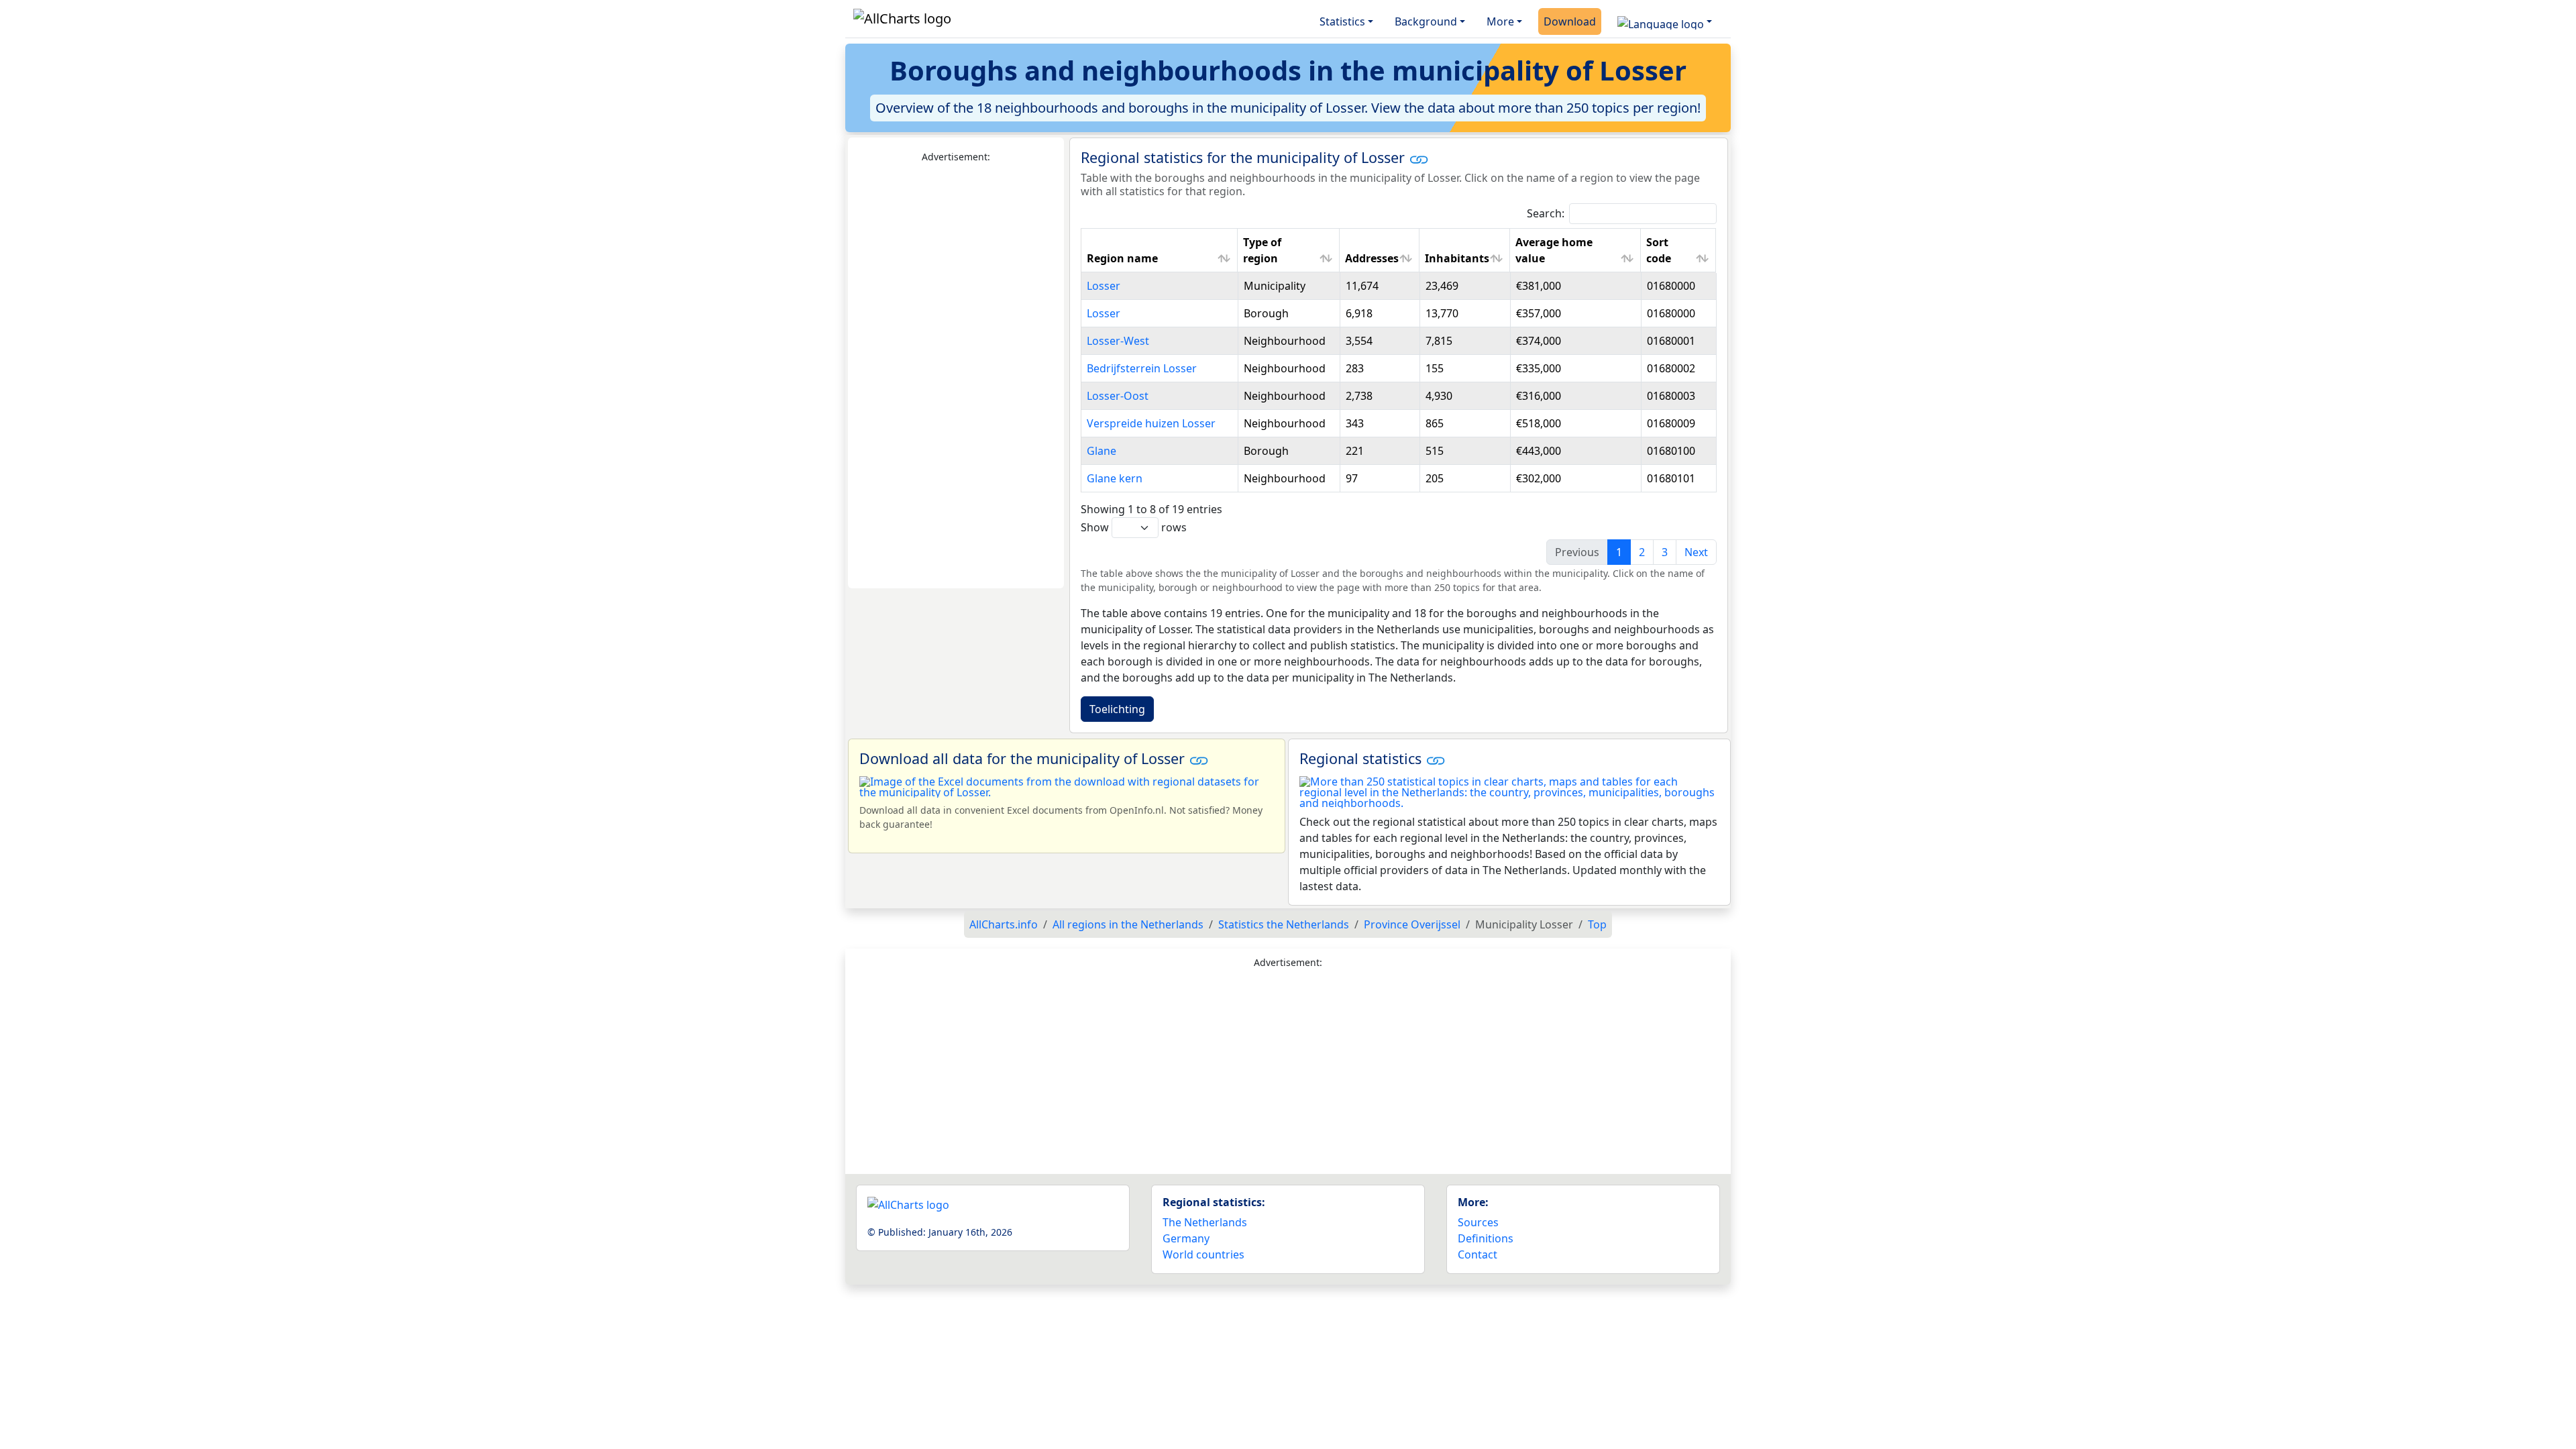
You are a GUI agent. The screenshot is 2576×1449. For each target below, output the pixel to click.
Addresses (1372, 258)
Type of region (1262, 250)
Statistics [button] (1342, 21)
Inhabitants (1457, 258)
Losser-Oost (1118, 396)
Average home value (1554, 250)
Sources (1478, 1222)
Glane (1102, 451)
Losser (1104, 286)
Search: (1546, 213)
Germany (1186, 1238)
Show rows (1134, 527)
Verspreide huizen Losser (1151, 423)
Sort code (1659, 250)
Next (1696, 552)
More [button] (1500, 21)
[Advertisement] (956, 376)
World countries (1203, 1254)
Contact (1478, 1254)
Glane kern (1115, 478)
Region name (1122, 258)
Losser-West (1118, 341)
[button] (1665, 21)
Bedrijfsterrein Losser (1142, 368)
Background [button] (1426, 21)
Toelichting (1117, 709)
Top (1597, 924)
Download (1570, 21)
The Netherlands (1205, 1222)
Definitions (1486, 1238)
